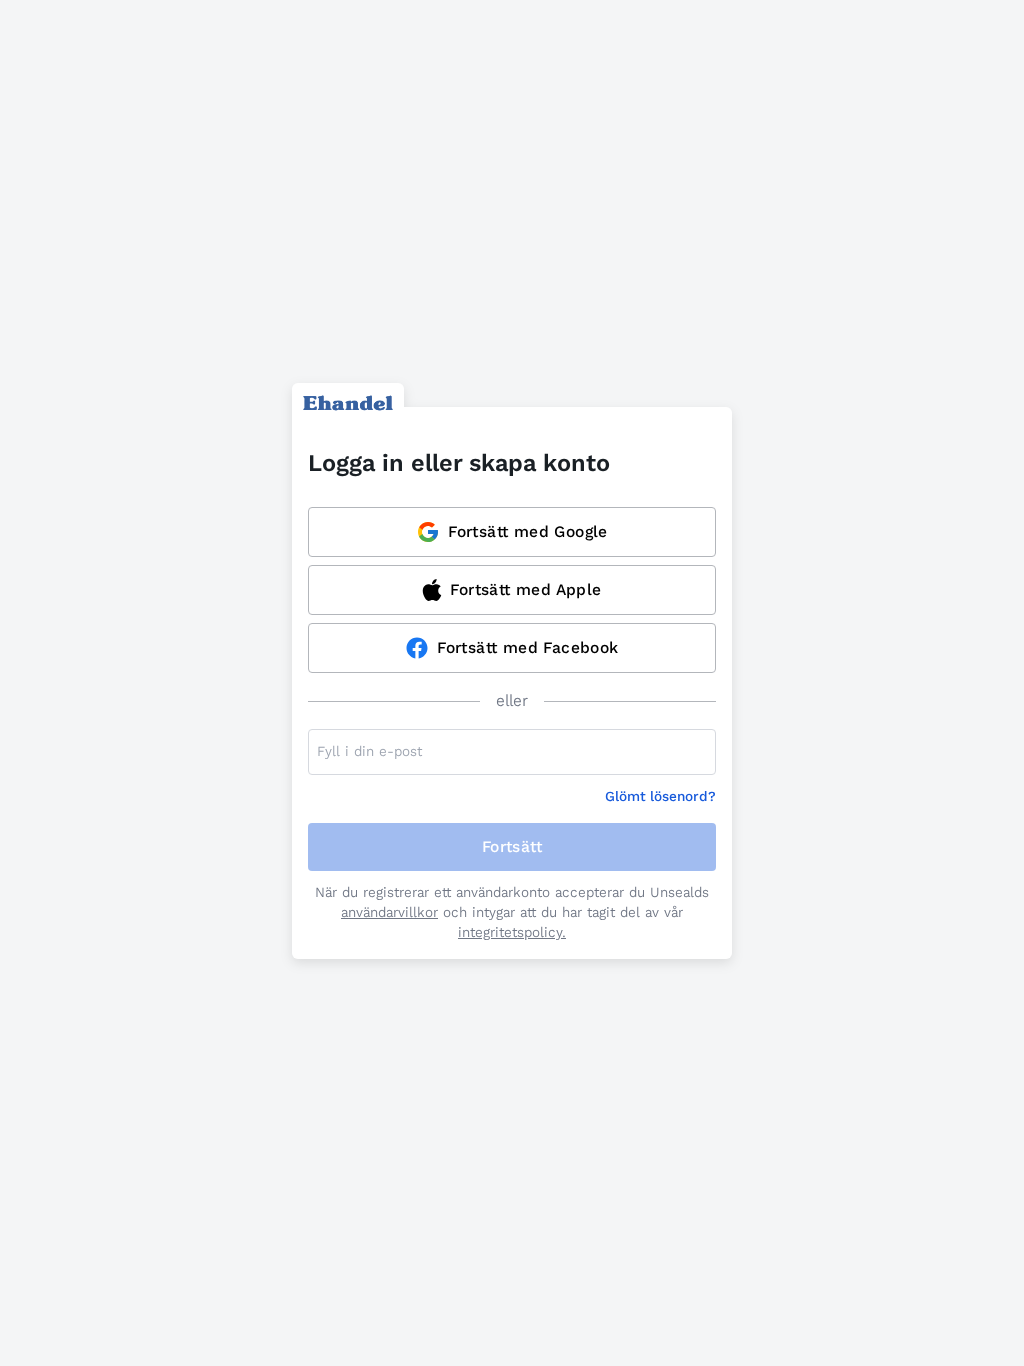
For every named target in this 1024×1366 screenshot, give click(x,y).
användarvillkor (389, 912)
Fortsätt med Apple (525, 589)
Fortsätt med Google (528, 531)
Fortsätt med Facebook (527, 647)
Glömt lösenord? (660, 796)
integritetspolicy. (512, 932)
